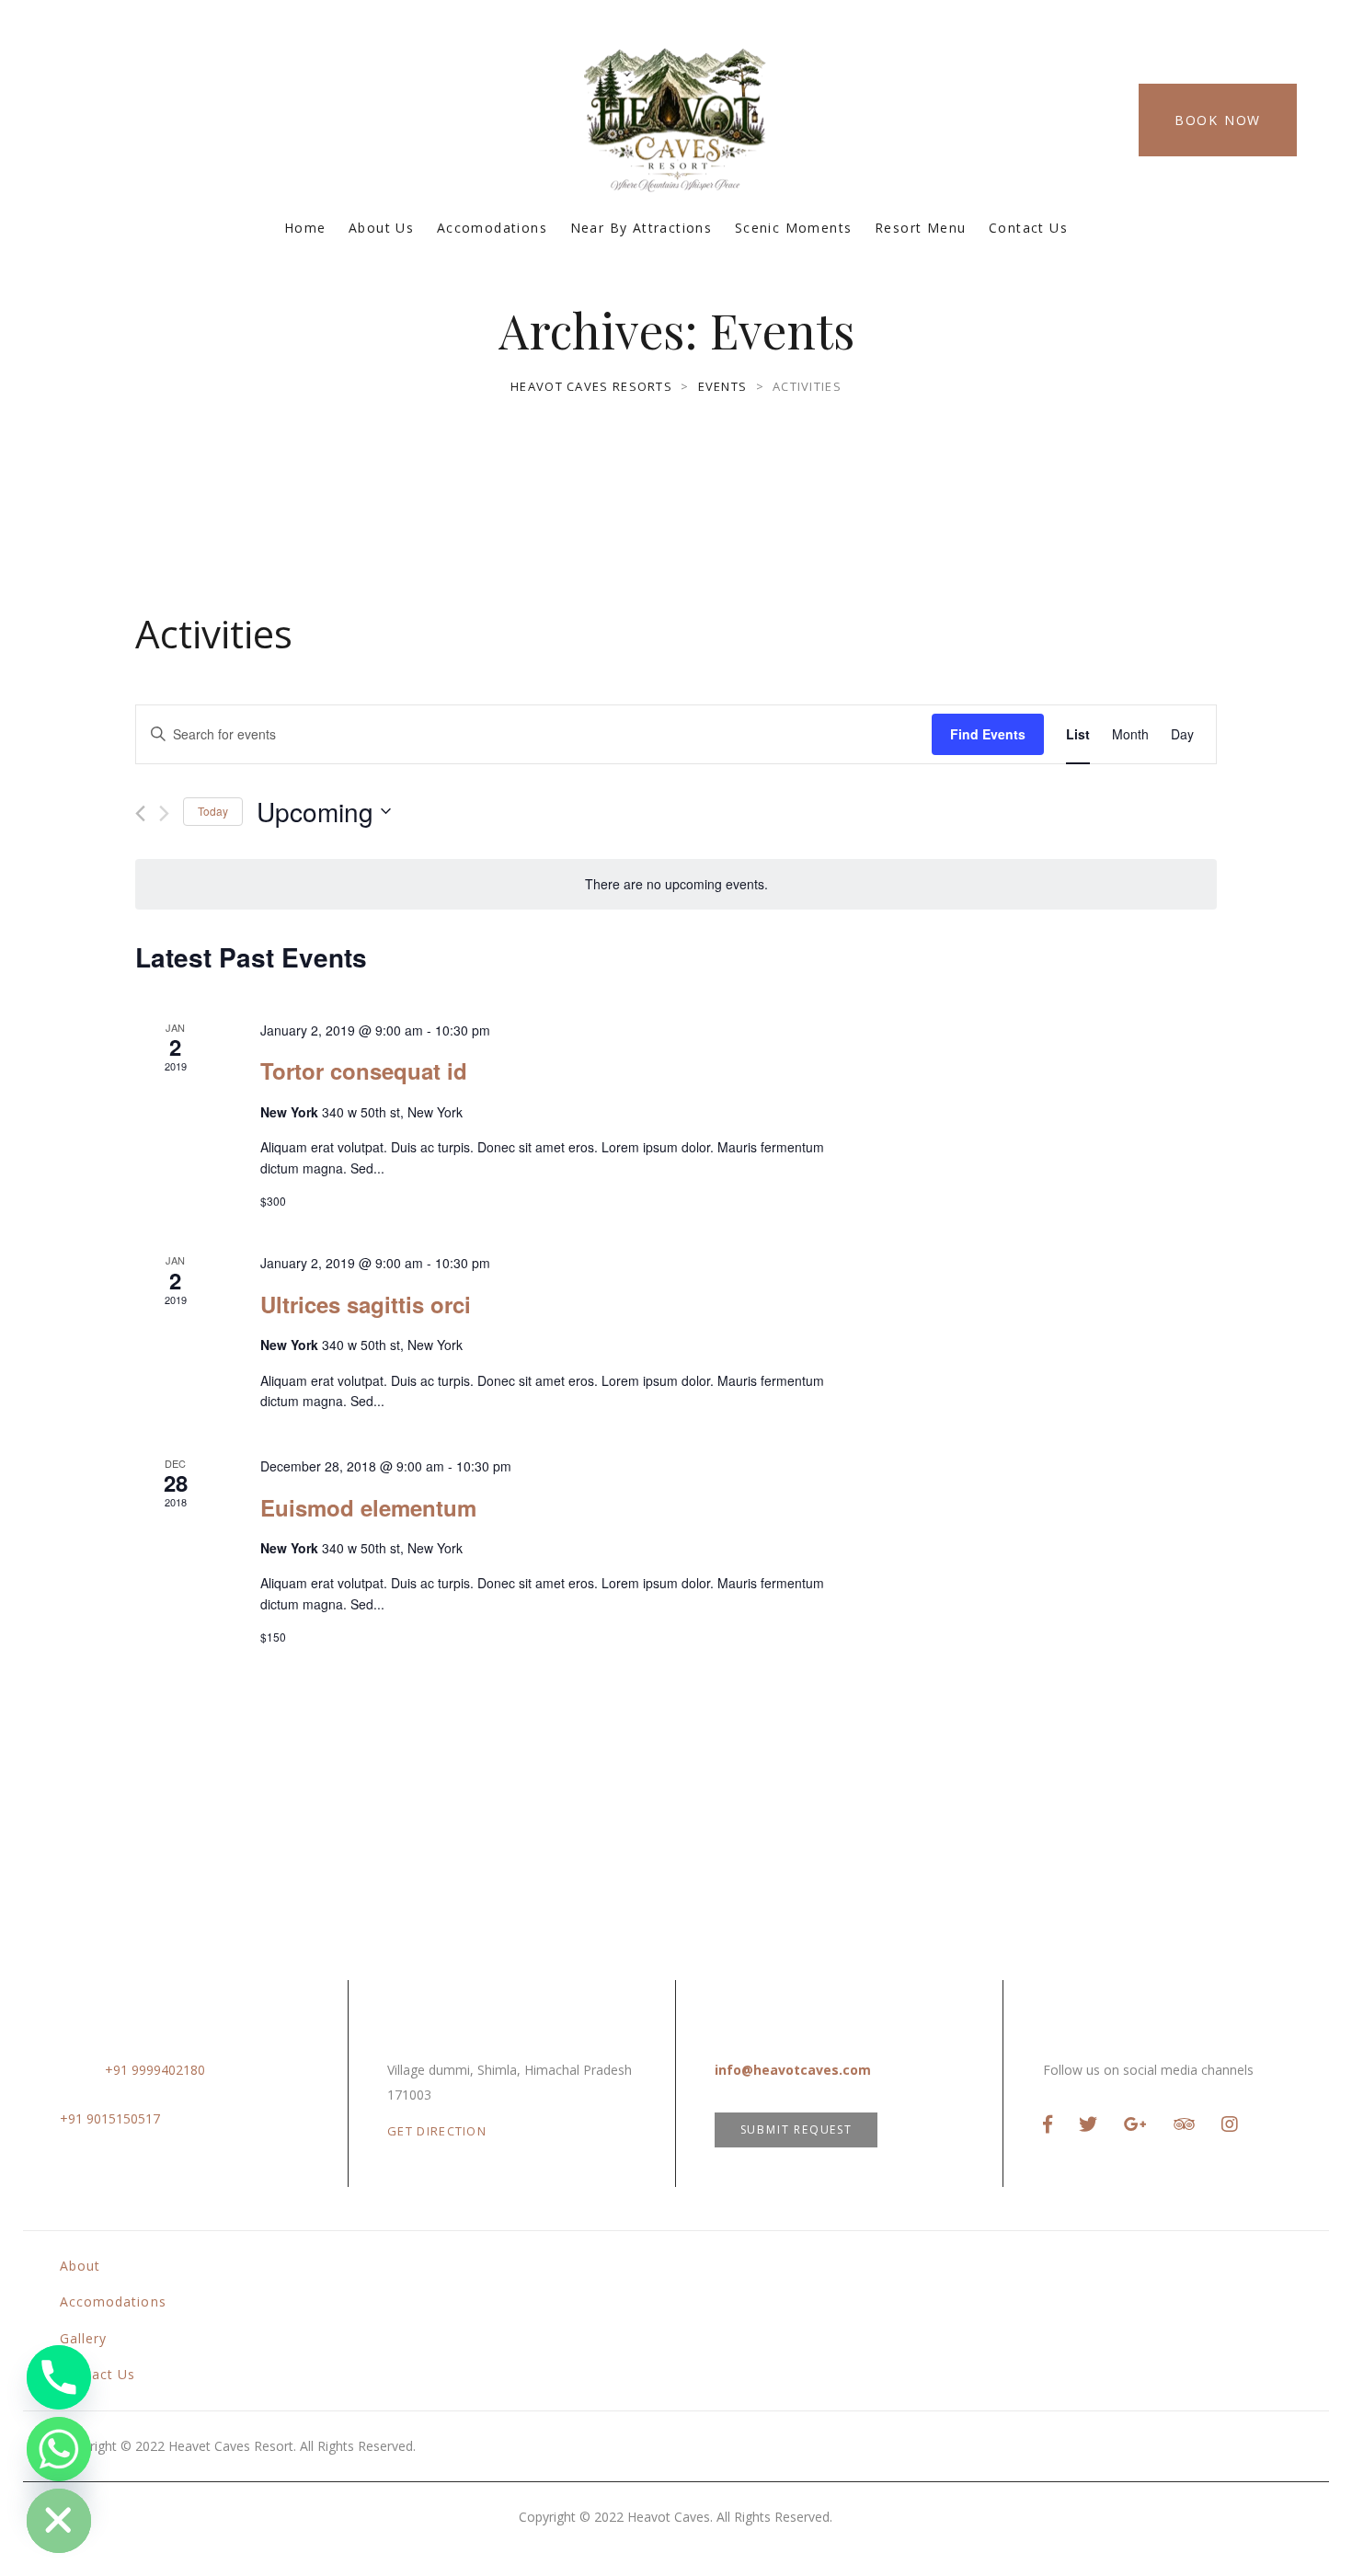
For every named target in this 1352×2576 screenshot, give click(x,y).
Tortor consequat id (364, 1070)
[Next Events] (164, 813)
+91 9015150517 (110, 2118)
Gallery (83, 2338)
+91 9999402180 (155, 2070)
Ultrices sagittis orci (366, 1304)
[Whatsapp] (59, 2449)
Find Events (988, 734)
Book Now (1218, 120)
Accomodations (492, 228)
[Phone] (59, 2377)
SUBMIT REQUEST (796, 2129)
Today (213, 811)
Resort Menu (920, 228)
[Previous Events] (140, 813)
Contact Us (1028, 228)
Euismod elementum (368, 1507)
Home (305, 228)
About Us (381, 228)
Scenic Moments (794, 228)
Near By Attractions (642, 228)
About (80, 2266)
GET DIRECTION (437, 2131)
